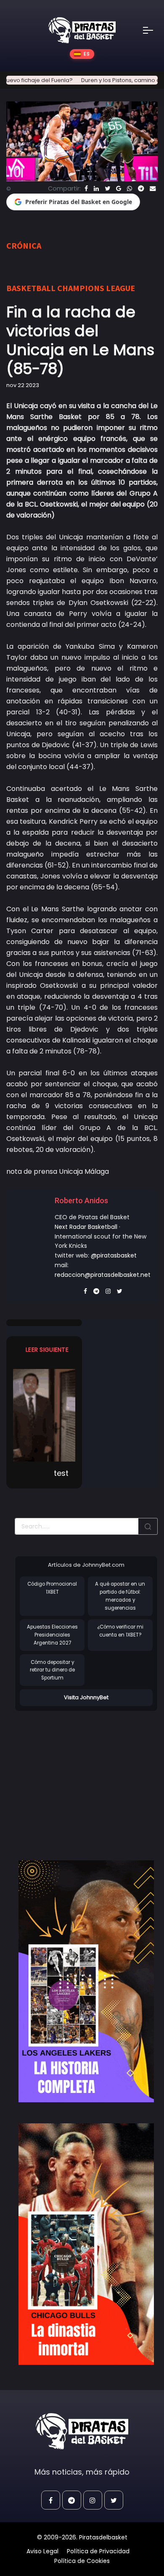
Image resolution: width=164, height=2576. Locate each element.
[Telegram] (141, 188)
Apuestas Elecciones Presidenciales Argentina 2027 (52, 1635)
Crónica (24, 245)
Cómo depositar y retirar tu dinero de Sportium (52, 1670)
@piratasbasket (114, 1255)
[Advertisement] (85, 1777)
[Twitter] (107, 188)
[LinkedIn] (96, 188)
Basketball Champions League (71, 288)
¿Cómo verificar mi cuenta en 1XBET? (120, 1631)
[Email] (153, 188)
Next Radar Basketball (86, 1227)
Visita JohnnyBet (86, 1697)
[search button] (148, 1526)
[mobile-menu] (153, 30)
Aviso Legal (42, 2551)
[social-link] (51, 2500)
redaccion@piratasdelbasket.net (103, 1275)
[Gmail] (119, 188)
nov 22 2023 (23, 385)
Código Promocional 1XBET (52, 1588)
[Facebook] (86, 188)
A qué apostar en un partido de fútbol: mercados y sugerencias (120, 1596)
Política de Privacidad (98, 2551)
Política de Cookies (82, 2561)
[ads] (86, 1981)
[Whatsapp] (130, 188)
